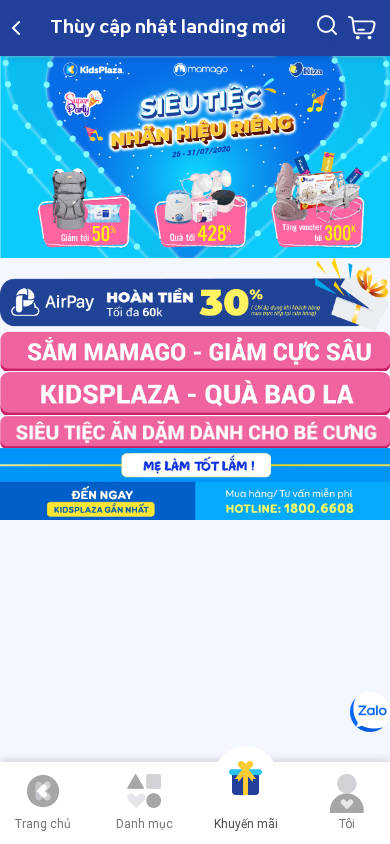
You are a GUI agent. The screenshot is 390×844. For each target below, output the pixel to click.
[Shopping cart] (362, 28)
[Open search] (327, 28)
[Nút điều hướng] (43, 791)
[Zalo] (370, 712)
